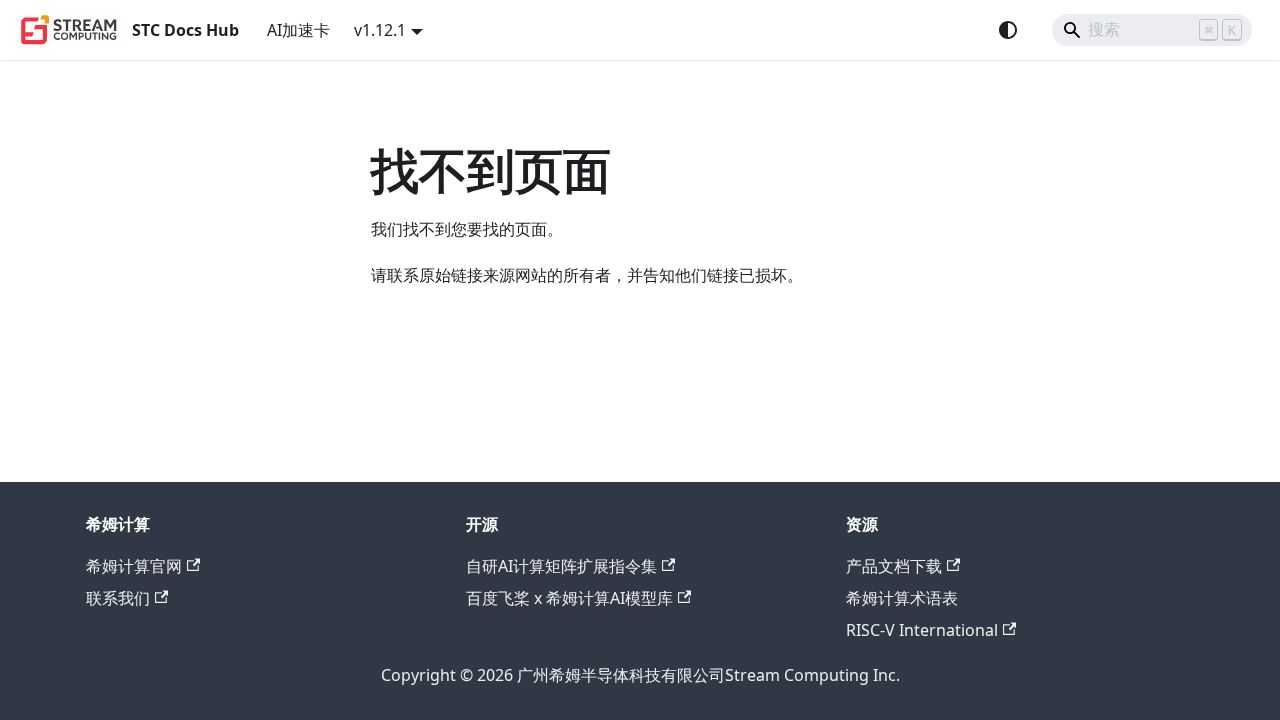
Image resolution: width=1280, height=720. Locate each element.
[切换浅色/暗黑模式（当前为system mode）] (1008, 30)
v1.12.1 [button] (380, 30)
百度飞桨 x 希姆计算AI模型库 (569, 598)
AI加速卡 (298, 30)
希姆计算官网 (134, 566)
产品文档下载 (894, 566)
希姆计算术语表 (902, 598)
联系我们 (118, 598)
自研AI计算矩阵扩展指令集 (561, 566)
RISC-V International (922, 630)
